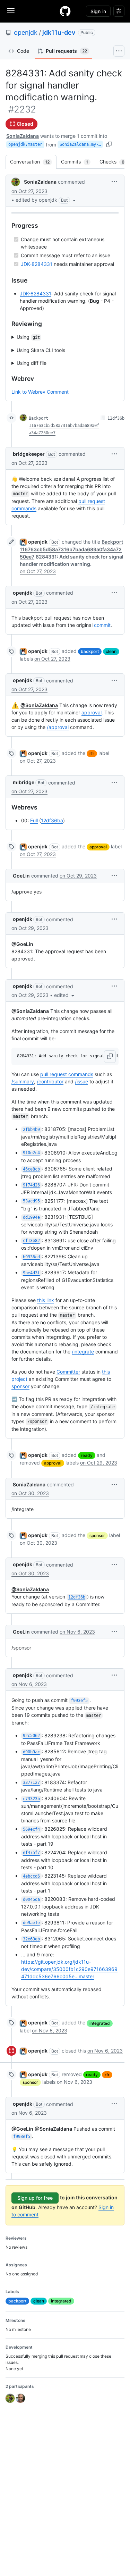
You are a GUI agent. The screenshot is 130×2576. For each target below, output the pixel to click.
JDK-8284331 (37, 264)
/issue (81, 1081)
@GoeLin (22, 944)
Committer (68, 1372)
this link (46, 1300)
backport (90, 651)
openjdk (26, 32)
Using (28, 337)
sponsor (20, 1386)
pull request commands (67, 1074)
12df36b (116, 418)
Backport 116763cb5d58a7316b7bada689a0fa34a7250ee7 (64, 426)
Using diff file (32, 363)
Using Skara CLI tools (41, 350)
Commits (78, 162)
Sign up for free (35, 2198)
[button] (46, 200)
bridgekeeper (29, 454)
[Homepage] (65, 11)
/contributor (50, 1081)
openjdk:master (25, 144)
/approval (58, 727)
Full (34, 820)
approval (92, 712)
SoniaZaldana (23, 136)
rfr (92, 753)
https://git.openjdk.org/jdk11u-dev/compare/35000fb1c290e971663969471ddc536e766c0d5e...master (69, 1969)
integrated (100, 2023)
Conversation (33, 162)
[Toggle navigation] (11, 11)
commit (102, 625)
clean (111, 651)
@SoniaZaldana (39, 705)
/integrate (83, 1352)
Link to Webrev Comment (40, 392)
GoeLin (21, 876)
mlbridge (24, 782)
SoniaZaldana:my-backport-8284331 (81, 144)
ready (87, 1455)
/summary (23, 1081)
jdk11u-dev (59, 32)
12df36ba (52, 820)
